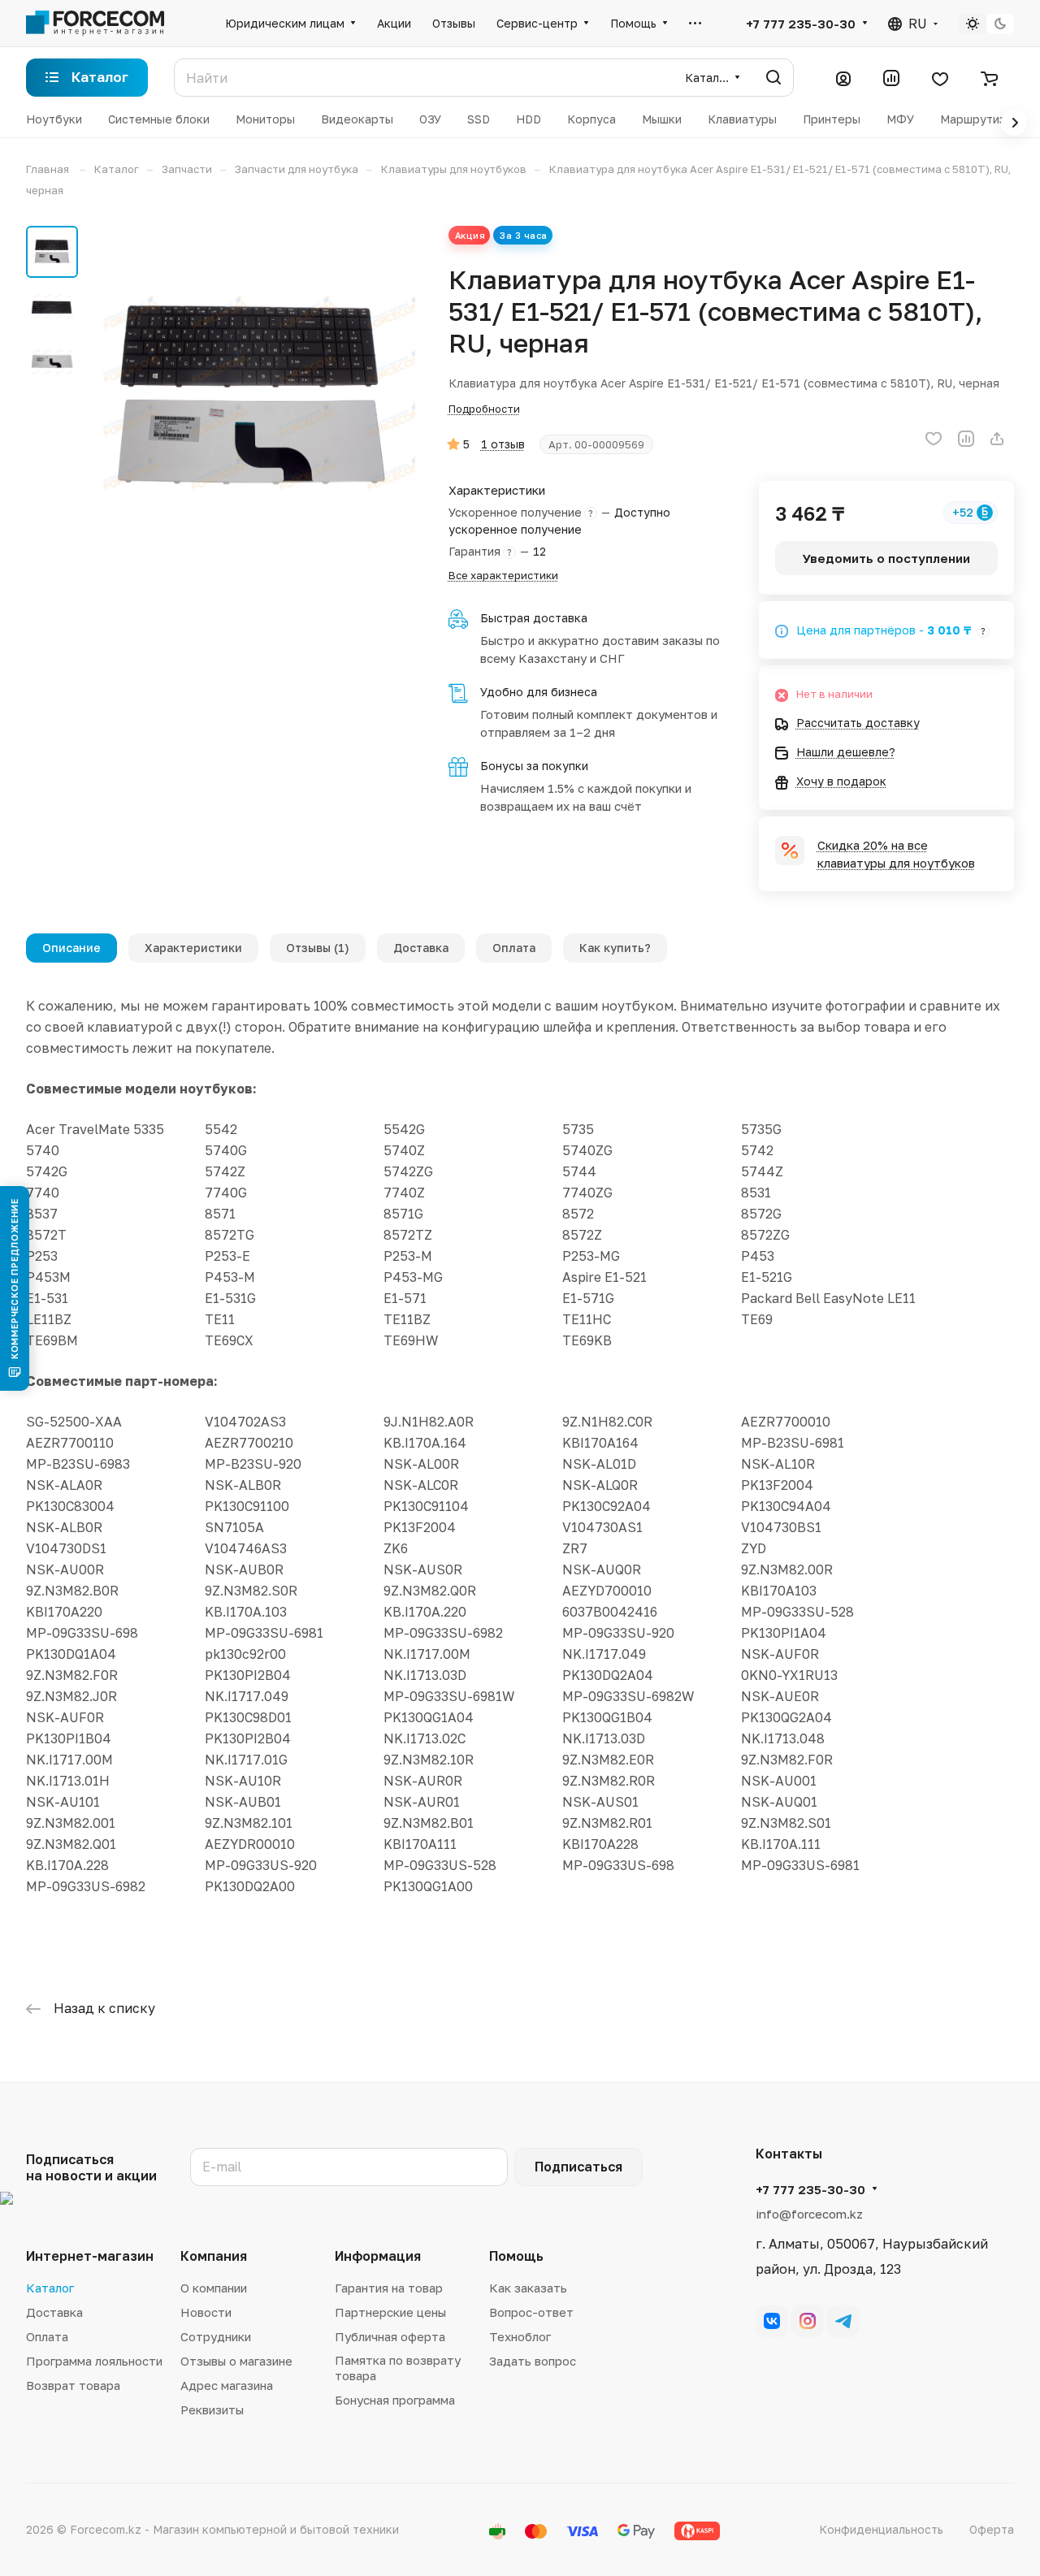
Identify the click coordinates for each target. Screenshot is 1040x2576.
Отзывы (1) (318, 948)
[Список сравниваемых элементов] (891, 78)
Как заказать (528, 2288)
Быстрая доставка (534, 618)
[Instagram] (808, 2321)
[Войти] (843, 78)
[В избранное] (934, 439)
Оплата (514, 948)
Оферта (992, 2529)
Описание (71, 948)
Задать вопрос (533, 2361)
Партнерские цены (390, 2312)
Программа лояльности (94, 2361)
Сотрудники (216, 2336)
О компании (214, 2288)
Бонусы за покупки (534, 766)
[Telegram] (843, 2321)
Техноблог (520, 2336)
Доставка (421, 948)
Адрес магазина (227, 2385)
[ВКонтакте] (772, 2321)
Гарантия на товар (389, 2288)
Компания (214, 2256)
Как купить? (615, 948)
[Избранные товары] (940, 78)
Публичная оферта (390, 2336)
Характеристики (193, 948)
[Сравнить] (966, 439)
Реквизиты (212, 2409)
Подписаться (578, 2167)
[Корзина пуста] (989, 78)
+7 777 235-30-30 (801, 24)
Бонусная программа (395, 2400)
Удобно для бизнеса (539, 692)
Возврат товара (73, 2385)
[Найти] (773, 78)
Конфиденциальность (881, 2529)
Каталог (50, 2288)
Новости (206, 2312)
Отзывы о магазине (236, 2361)
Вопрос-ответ (531, 2312)
